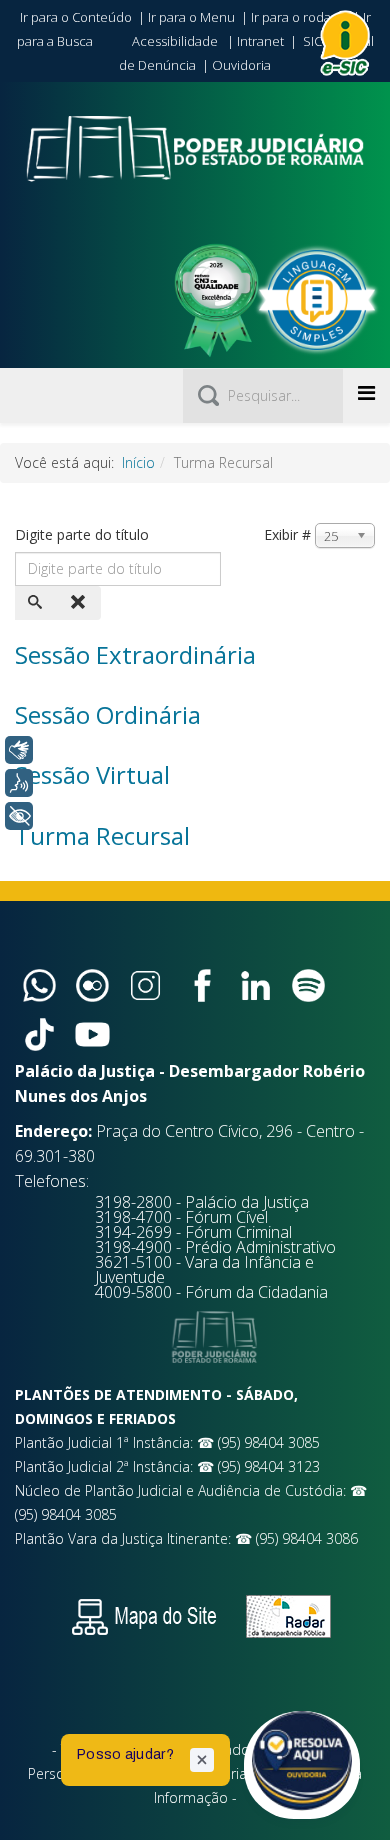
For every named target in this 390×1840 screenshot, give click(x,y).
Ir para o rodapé (299, 17)
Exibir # (287, 534)
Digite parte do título (84, 534)
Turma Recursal (102, 835)
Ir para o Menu (191, 17)
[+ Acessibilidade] (19, 816)
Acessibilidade (175, 41)
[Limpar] (80, 603)
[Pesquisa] (37, 603)
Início (138, 462)
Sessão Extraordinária (135, 654)
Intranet (260, 41)
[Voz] (19, 783)
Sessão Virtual (92, 774)
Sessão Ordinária (108, 714)
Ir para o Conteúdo (76, 17)
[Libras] (19, 750)
